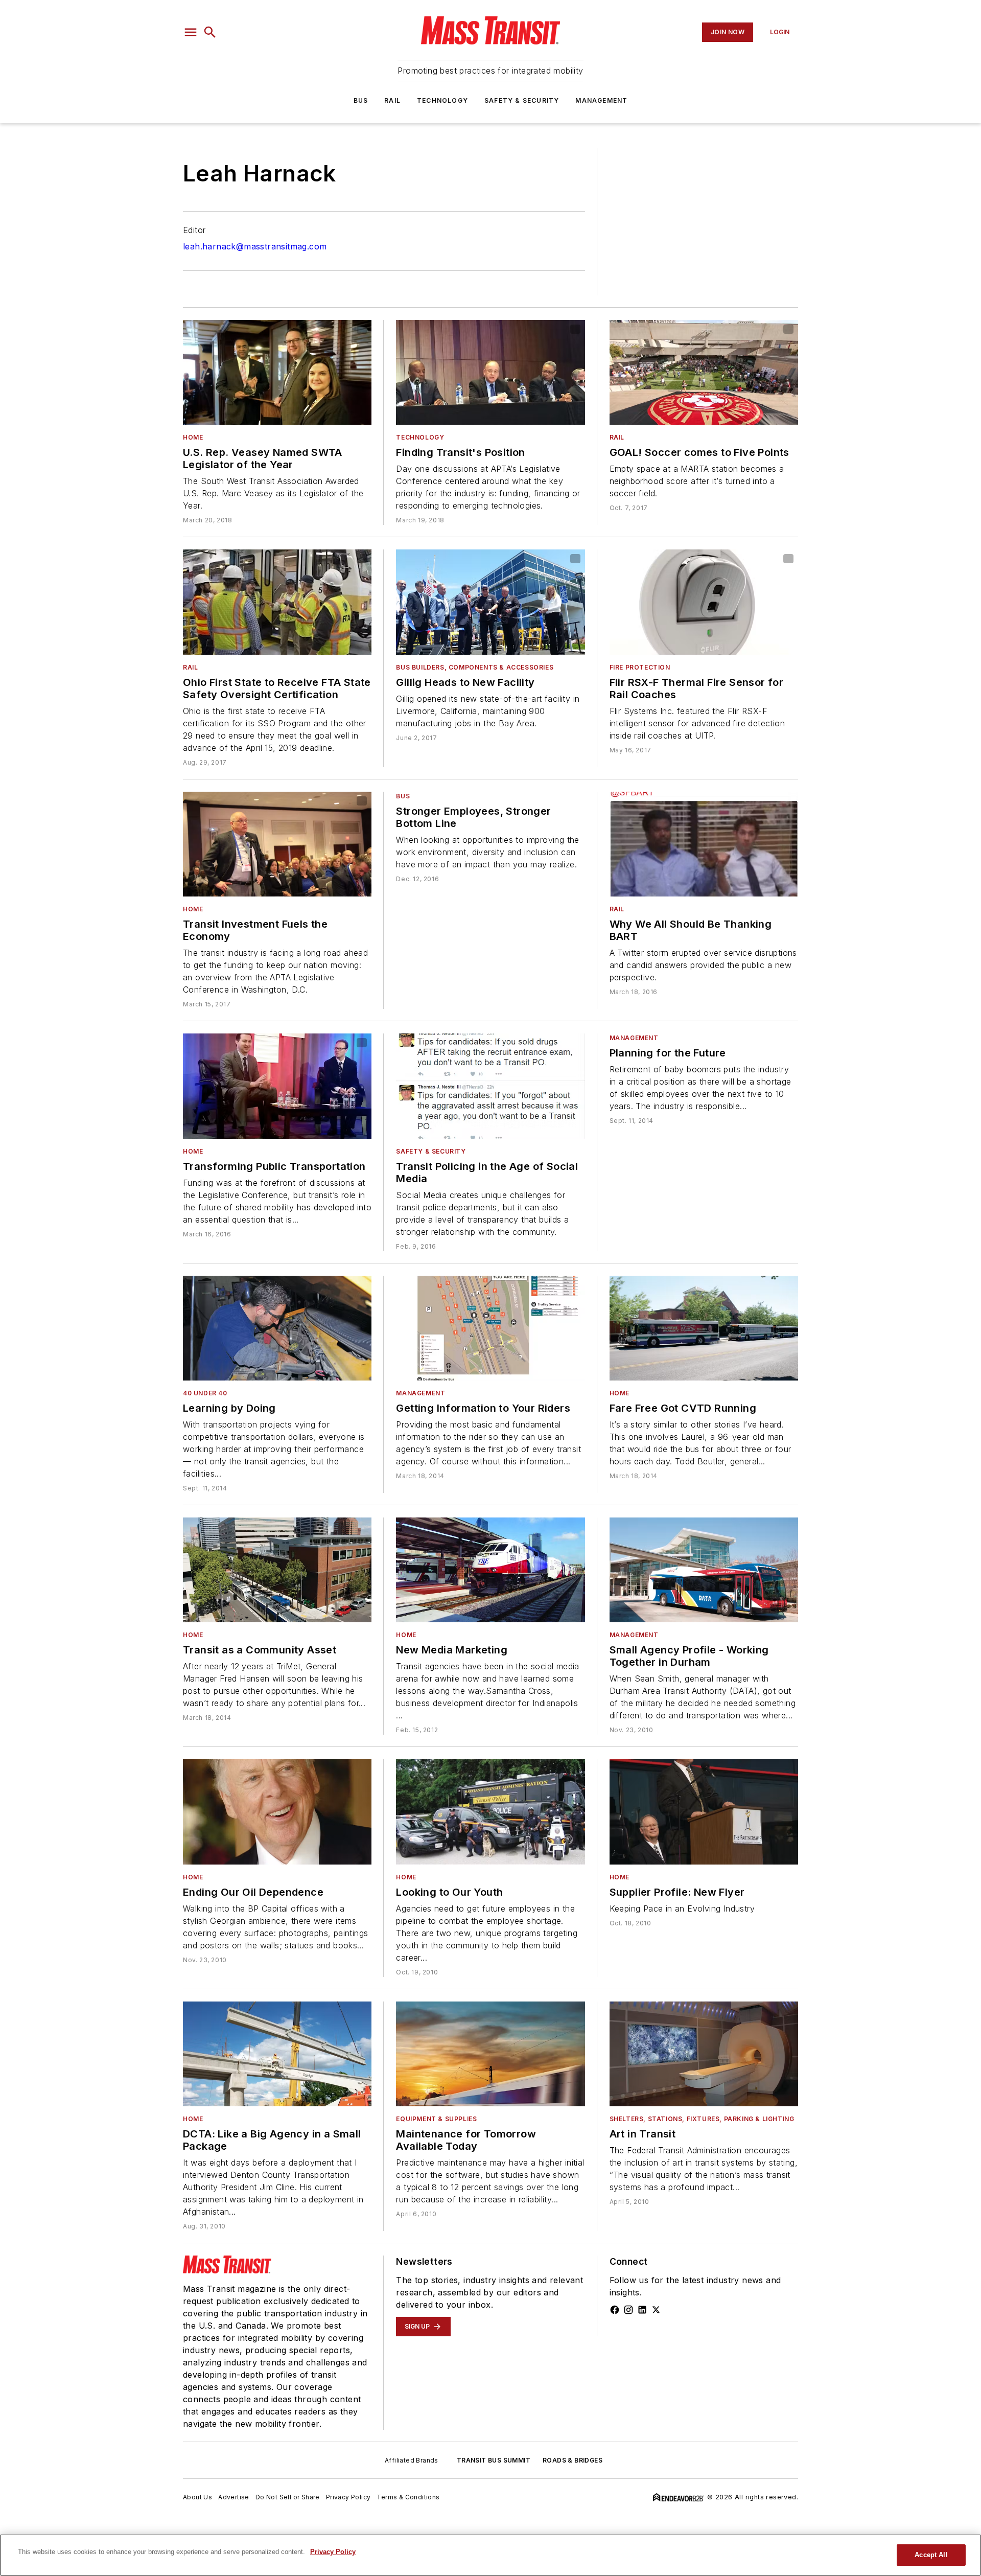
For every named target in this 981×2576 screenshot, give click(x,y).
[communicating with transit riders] (490, 1328)
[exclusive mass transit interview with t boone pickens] (277, 1812)
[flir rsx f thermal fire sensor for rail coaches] (704, 602)
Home (193, 437)
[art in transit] (704, 2054)
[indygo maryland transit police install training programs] (490, 1812)
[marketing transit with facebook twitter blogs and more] (490, 1570)
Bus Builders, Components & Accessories (475, 667)
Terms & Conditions (408, 2497)
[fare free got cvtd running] (704, 1328)
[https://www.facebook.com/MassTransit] (615, 2310)
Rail (392, 100)
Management (601, 100)
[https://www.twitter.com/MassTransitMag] (656, 2310)
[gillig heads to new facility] (490, 602)
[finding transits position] (490, 372)
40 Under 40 (205, 1393)
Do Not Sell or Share (288, 2497)
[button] (191, 32)
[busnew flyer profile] (704, 1812)
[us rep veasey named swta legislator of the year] (277, 372)
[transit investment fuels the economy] (277, 844)
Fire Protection (640, 667)
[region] (491, 2555)
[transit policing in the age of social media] (490, 1086)
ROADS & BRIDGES (573, 2460)
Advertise (234, 2497)
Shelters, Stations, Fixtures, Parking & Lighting (702, 2119)
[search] (210, 32)
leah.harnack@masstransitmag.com (255, 246)
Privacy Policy (348, 2497)
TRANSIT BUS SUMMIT (494, 2460)
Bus (361, 100)
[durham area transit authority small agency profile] (704, 1570)
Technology (442, 100)
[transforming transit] (277, 1086)
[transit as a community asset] (277, 1570)
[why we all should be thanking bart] (704, 844)
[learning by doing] (277, 1328)
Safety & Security (522, 100)
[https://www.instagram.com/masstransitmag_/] (628, 2310)
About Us (197, 2497)
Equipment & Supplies (436, 2119)
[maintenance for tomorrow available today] (490, 2054)
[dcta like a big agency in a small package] (277, 2054)
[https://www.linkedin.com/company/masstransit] (642, 2310)
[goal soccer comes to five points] (704, 372)
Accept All (931, 2555)
